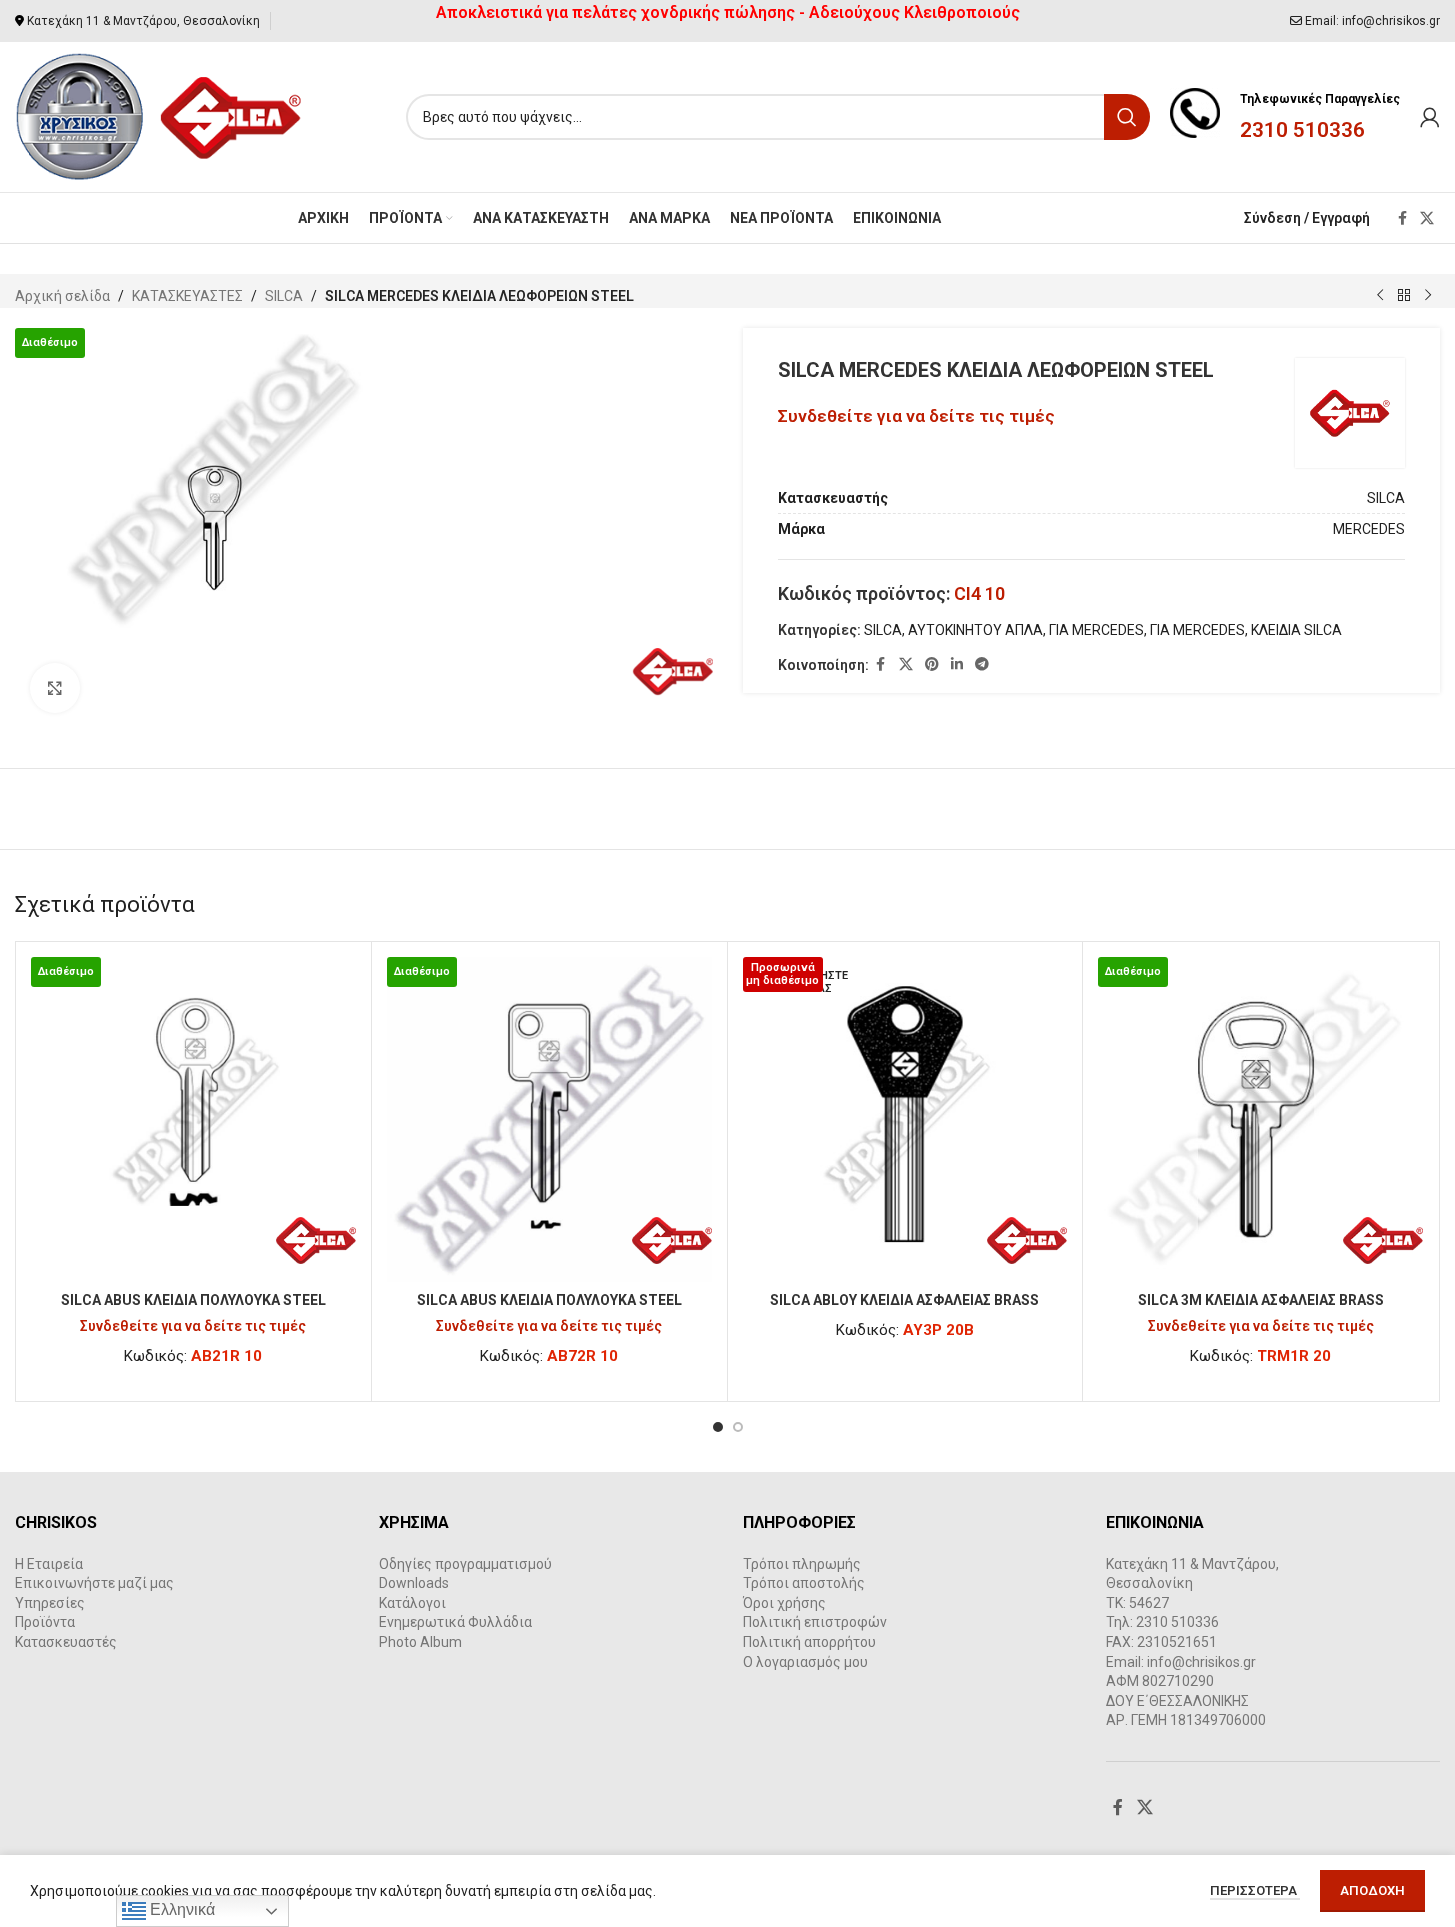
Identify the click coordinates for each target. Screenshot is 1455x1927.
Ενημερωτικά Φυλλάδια (455, 1622)
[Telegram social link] (982, 664)
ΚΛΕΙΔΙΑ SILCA (1296, 630)
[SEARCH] (1127, 117)
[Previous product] (1380, 296)
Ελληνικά (180, 1909)
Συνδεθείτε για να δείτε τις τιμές (916, 416)
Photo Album (420, 1642)
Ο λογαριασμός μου (805, 1662)
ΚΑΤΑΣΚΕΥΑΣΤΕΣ (187, 296)
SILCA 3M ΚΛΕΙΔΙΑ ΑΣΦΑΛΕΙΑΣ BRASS (1261, 1300)
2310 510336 (1302, 130)
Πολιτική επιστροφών (815, 1622)
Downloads (414, 1583)
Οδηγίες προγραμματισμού (465, 1564)
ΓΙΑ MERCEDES (1096, 630)
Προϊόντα (45, 1622)
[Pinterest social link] (932, 664)
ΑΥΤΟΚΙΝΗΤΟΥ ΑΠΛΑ (975, 630)
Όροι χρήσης (784, 1603)
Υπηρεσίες (50, 1603)
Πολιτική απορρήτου (809, 1642)
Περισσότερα (1255, 1890)
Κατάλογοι (412, 1603)
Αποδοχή (1372, 1890)
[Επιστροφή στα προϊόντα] (1404, 296)
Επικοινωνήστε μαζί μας (94, 1583)
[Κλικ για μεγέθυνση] (55, 688)
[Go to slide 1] (718, 1427)
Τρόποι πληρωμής (802, 1564)
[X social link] (1427, 218)
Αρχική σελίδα (62, 296)
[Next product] (1428, 296)
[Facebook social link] (1402, 218)
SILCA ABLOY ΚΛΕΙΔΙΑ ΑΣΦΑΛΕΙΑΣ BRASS (904, 1300)
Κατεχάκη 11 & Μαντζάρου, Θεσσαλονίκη (143, 21)
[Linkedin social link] (957, 664)
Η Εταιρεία (49, 1564)
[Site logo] (159, 116)
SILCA (284, 296)
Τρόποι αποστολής (804, 1583)
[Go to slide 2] (738, 1427)
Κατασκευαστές (66, 1642)
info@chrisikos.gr (1391, 21)
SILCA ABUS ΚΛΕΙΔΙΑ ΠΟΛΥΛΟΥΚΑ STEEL (193, 1300)
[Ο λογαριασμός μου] (1430, 117)
